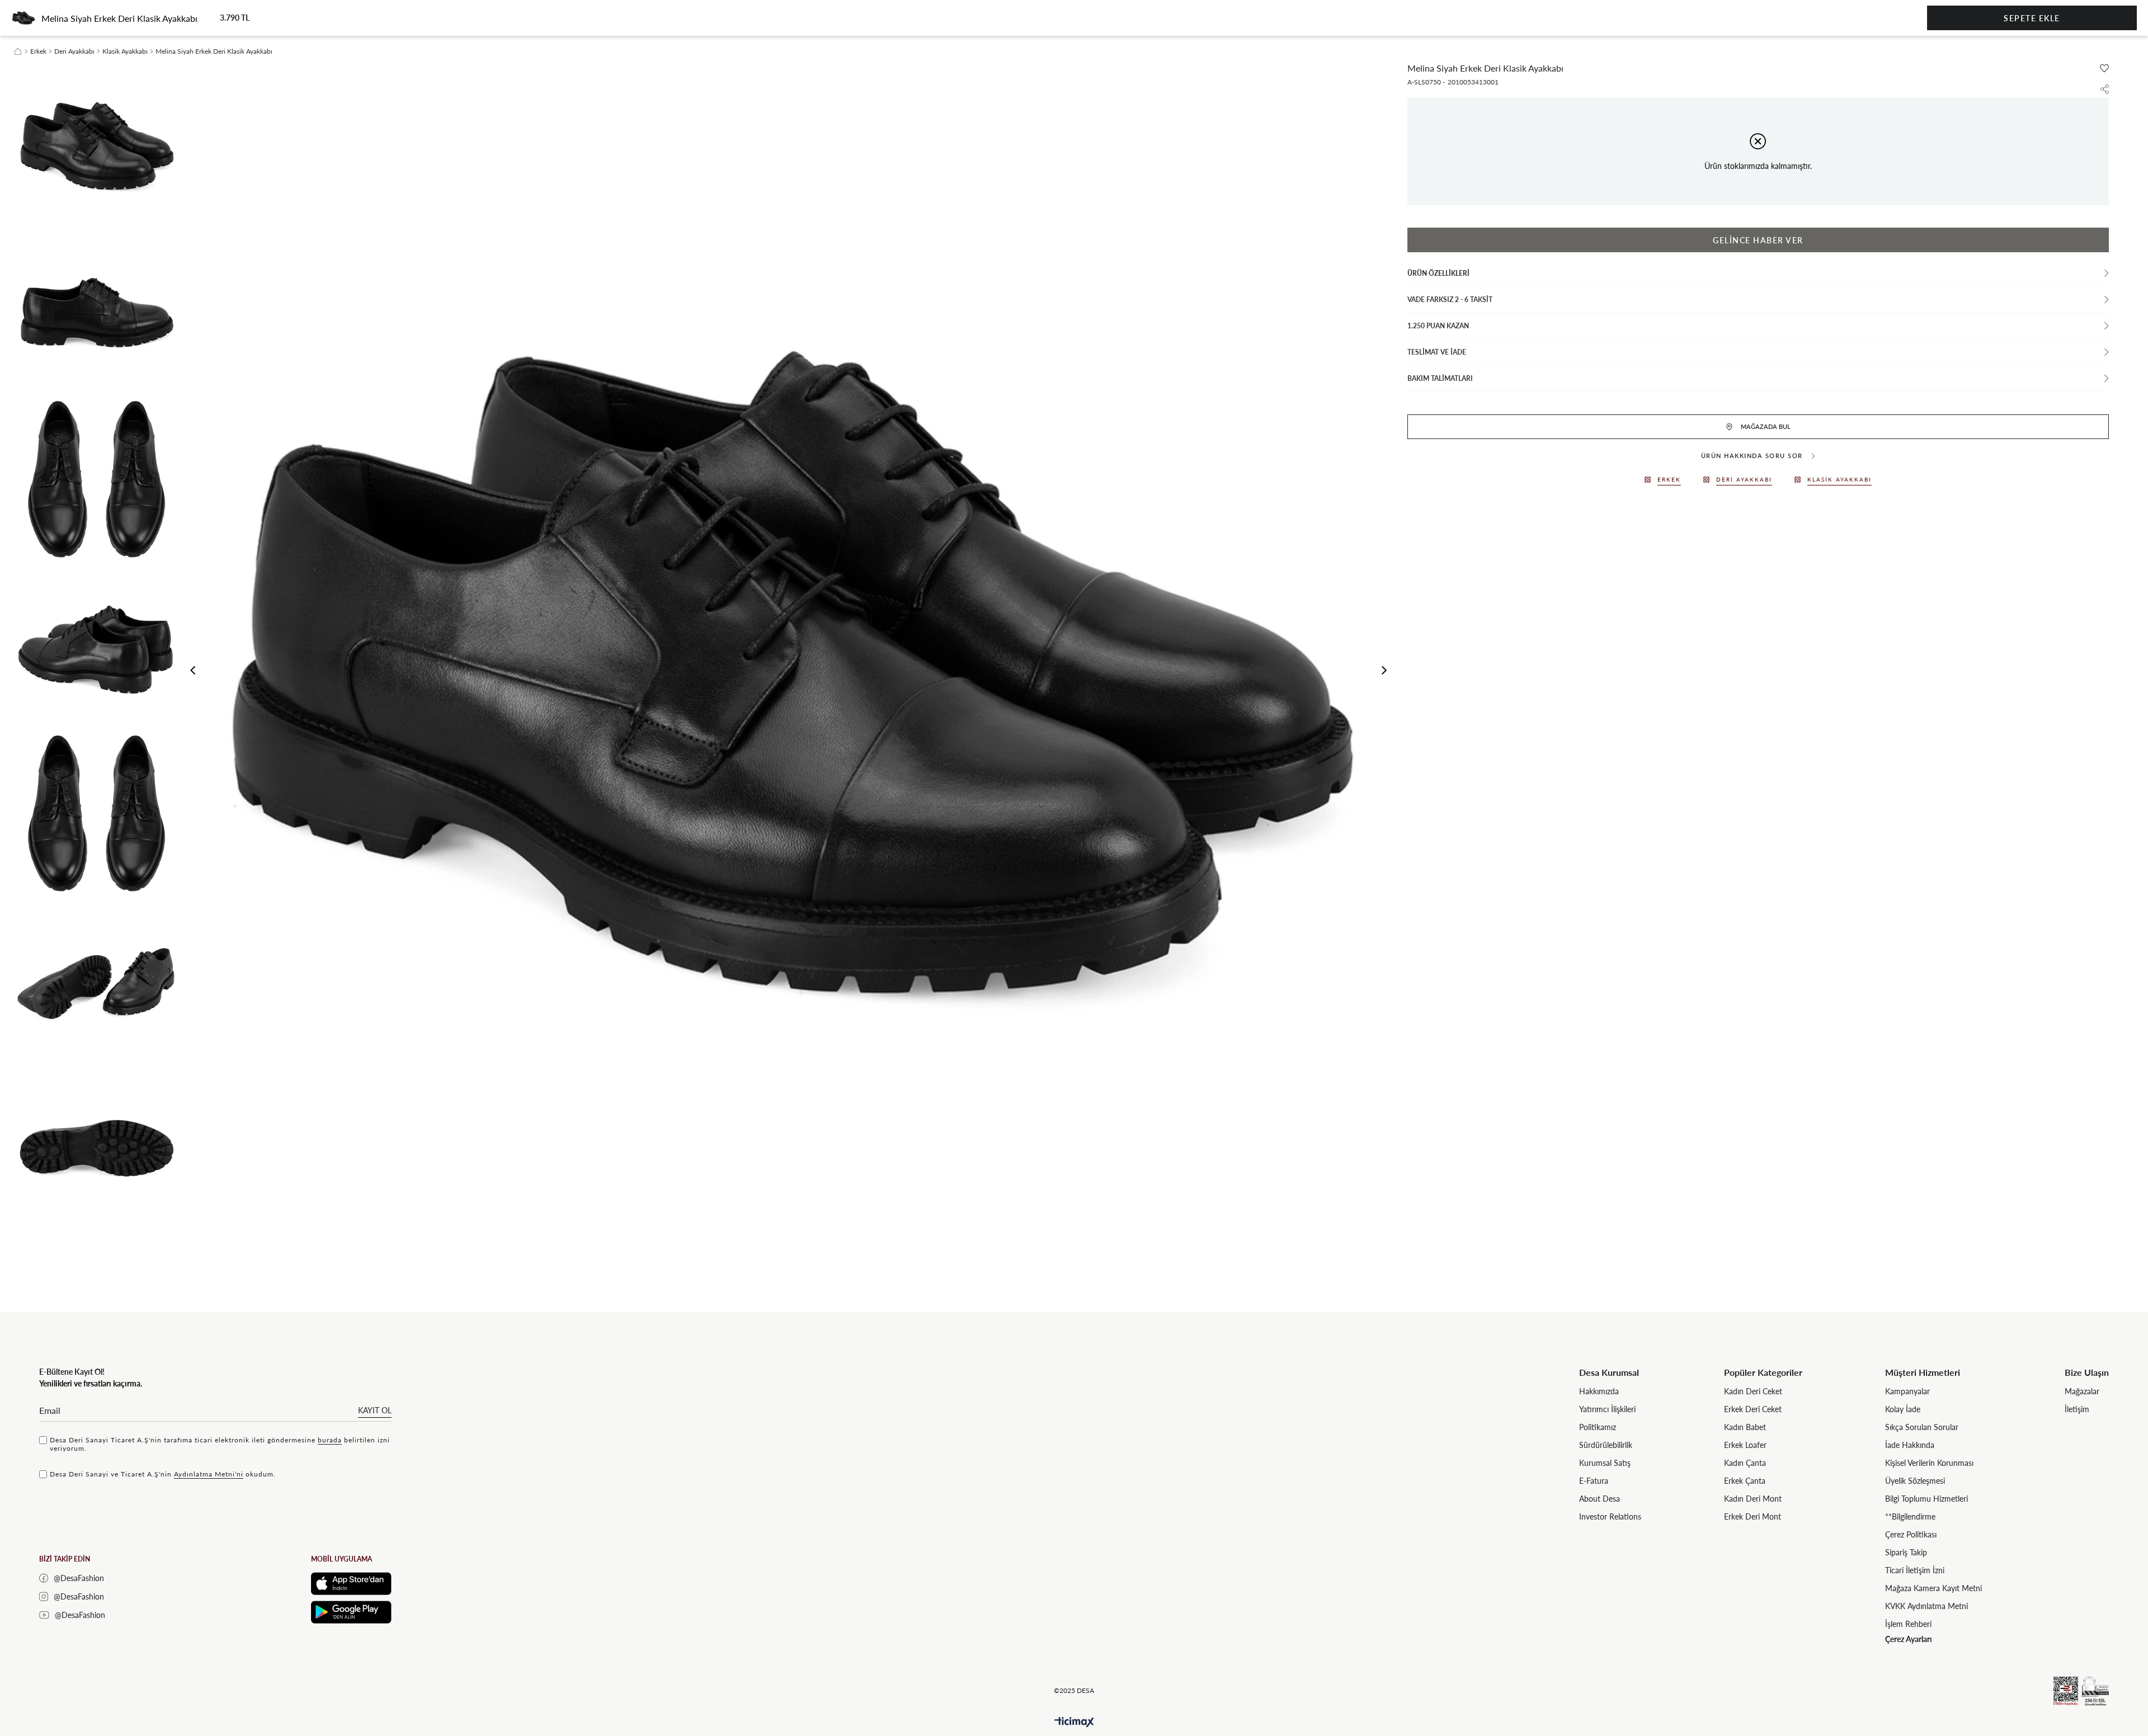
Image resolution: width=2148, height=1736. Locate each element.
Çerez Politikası (1911, 1534)
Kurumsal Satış (1605, 1463)
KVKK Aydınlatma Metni (1926, 1606)
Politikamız (1598, 1427)
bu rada (330, 1440)
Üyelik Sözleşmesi (1915, 1481)
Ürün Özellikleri (1438, 273)
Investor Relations (1610, 1516)
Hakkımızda (1599, 1391)
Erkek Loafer (1745, 1445)
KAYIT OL (375, 1410)
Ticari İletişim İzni (1915, 1570)
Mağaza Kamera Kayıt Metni (1933, 1588)
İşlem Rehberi (1908, 1624)
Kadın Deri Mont (1753, 1499)
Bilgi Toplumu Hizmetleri (1926, 1499)
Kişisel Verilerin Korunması (1929, 1463)
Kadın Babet (1745, 1427)
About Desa (1600, 1499)
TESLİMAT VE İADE (1437, 352)
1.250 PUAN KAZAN (1438, 326)
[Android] (351, 1612)
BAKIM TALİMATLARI (1440, 378)
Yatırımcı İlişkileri (1607, 1409)
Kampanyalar (1907, 1391)
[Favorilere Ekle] (2104, 68)
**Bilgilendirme (1910, 1516)
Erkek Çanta (1745, 1481)
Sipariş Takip (1906, 1552)
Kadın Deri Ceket (1753, 1391)
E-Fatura (1594, 1481)
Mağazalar (2082, 1391)
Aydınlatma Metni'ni (209, 1474)
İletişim (2077, 1409)
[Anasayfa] (18, 51)
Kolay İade (1903, 1409)
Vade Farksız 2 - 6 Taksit (1450, 299)
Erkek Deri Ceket (1753, 1409)
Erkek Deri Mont (1753, 1516)
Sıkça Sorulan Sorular (1922, 1427)
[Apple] (351, 1584)
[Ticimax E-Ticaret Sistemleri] (1074, 1722)
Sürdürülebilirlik (1606, 1445)
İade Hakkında (1910, 1445)
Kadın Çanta (1745, 1463)
